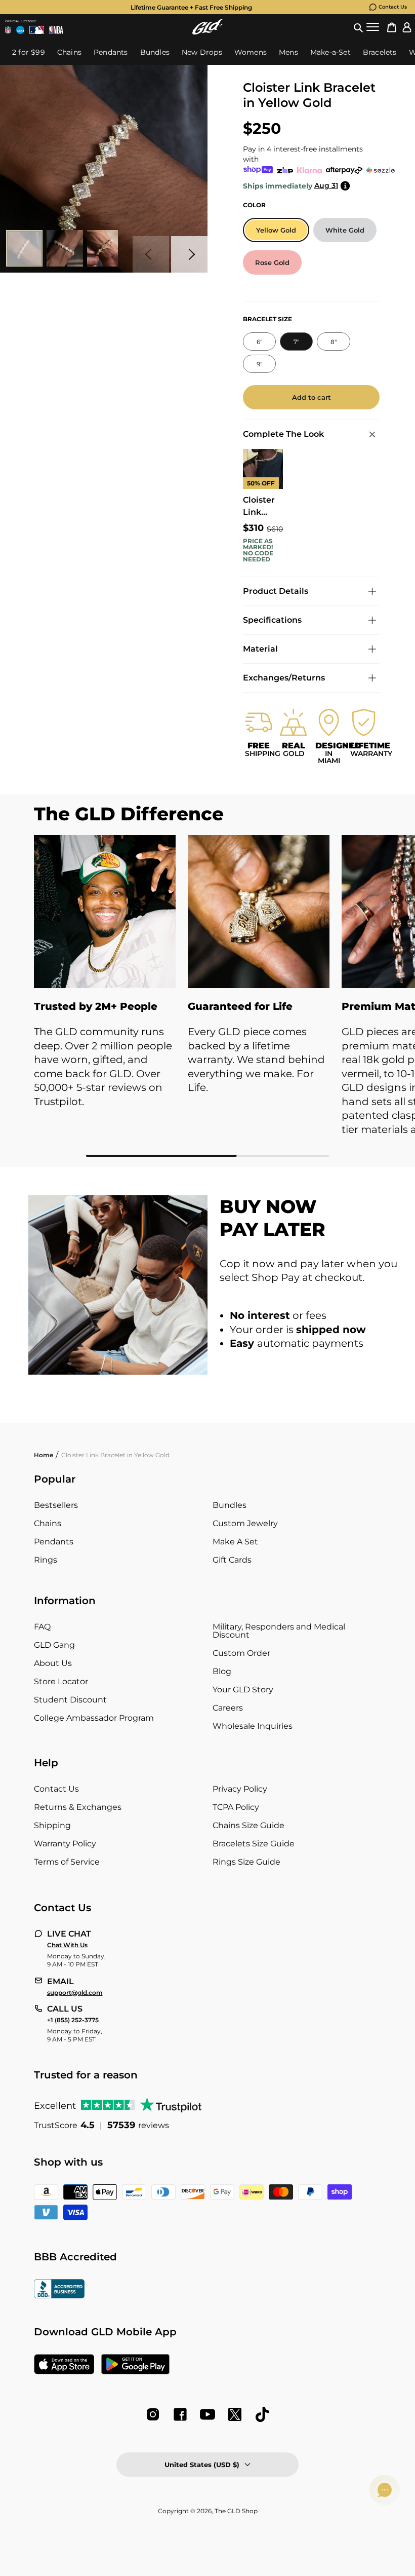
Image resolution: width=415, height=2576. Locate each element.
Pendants (54, 1542)
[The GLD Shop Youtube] (207, 2414)
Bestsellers (56, 1505)
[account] (407, 27)
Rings (46, 1560)
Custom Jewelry (245, 1523)
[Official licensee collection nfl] (8, 30)
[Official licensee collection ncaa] (20, 30)
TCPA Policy (236, 1807)
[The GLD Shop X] (235, 2414)
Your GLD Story (243, 1690)
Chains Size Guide (248, 1825)
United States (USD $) (202, 2465)
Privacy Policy (240, 1789)
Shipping (52, 1825)
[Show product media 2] (65, 248)
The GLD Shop (236, 2511)
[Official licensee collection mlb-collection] (37, 30)
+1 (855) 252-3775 (73, 2020)
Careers (228, 1708)
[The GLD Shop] (207, 27)
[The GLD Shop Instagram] (153, 2414)
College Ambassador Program (94, 1718)
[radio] (276, 230)
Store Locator (61, 1681)
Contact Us (393, 7)
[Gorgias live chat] (385, 2490)
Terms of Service (67, 1862)
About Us (53, 1663)
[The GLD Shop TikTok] (262, 2414)
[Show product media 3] (105, 248)
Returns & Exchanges (78, 1807)
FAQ (42, 1627)
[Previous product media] (151, 254)
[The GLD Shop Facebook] (180, 2414)
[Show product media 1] (24, 248)
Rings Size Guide (246, 1862)
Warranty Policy (65, 1844)
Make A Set (235, 1542)
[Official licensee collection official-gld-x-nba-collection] (56, 30)
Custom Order (241, 1653)
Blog (222, 1671)
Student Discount (70, 1700)
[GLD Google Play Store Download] (135, 2365)
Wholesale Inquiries (253, 1726)
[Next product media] (189, 254)
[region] (207, 996)
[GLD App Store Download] (64, 2365)
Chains (48, 1523)
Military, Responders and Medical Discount (279, 1631)
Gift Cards (232, 1560)
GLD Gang (54, 1645)
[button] (358, 27)
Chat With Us (67, 1945)
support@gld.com (75, 1993)
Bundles (230, 1505)
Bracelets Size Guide (254, 1844)
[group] (191, 7)
